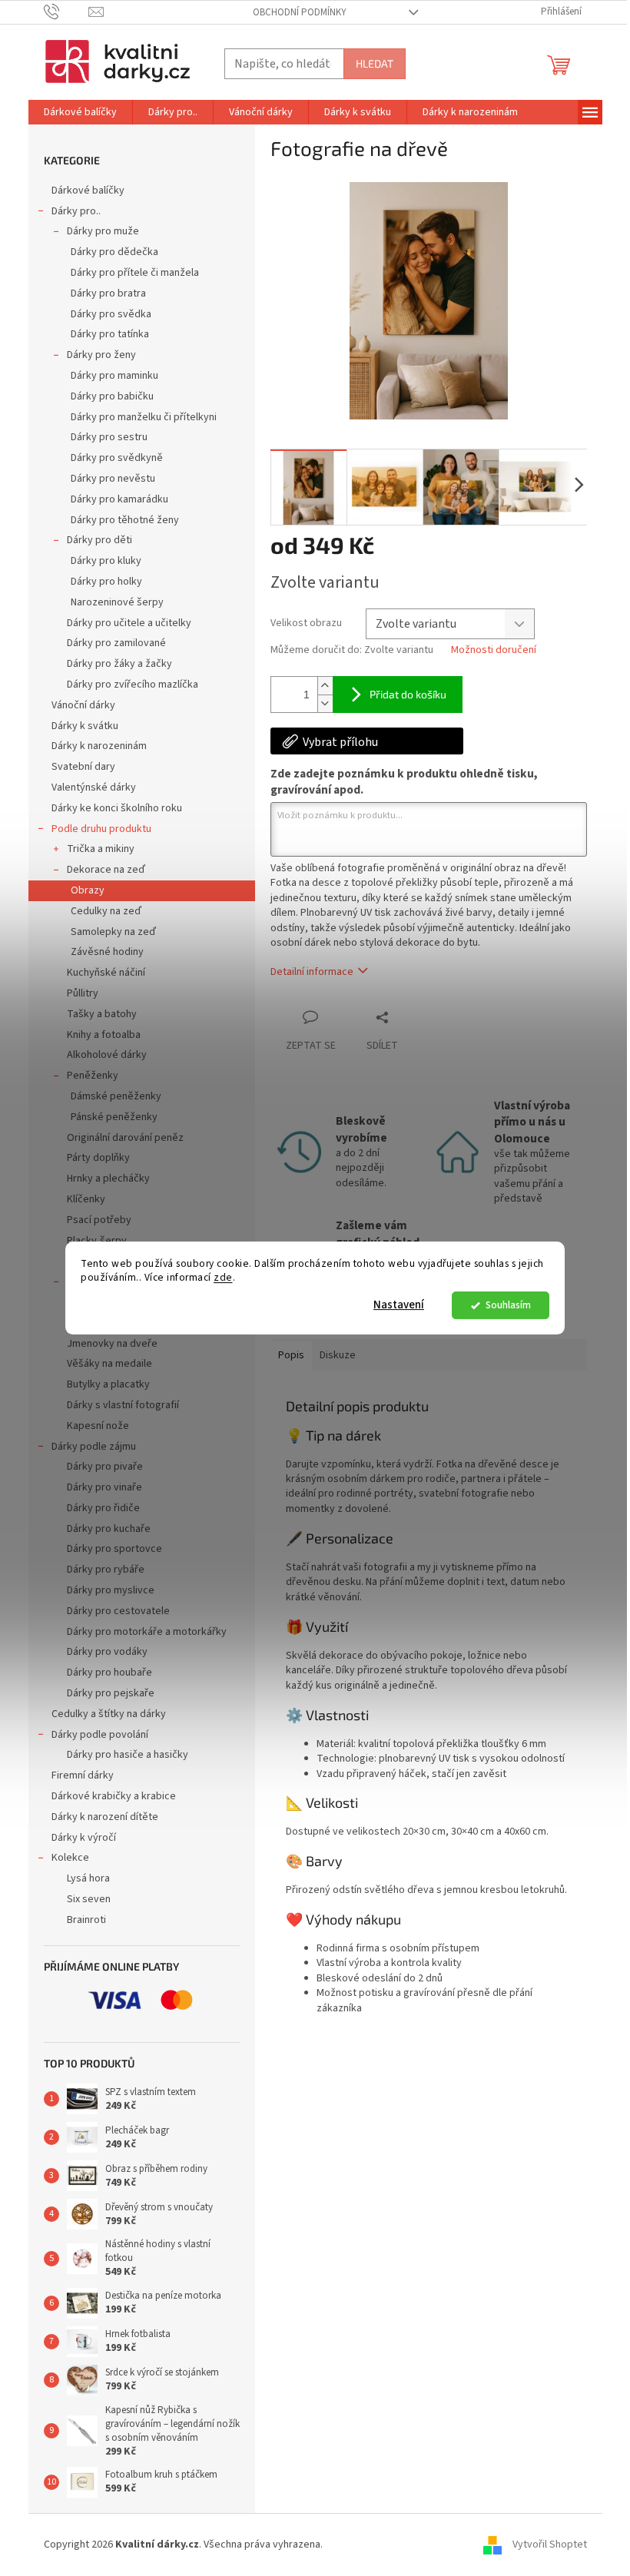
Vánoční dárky (83, 705)
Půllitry (83, 993)
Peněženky (93, 1076)
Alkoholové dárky (107, 1055)
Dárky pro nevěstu (113, 479)
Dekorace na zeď (106, 870)
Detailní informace (312, 972)
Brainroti (86, 1920)
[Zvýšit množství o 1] (325, 686)
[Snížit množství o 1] (325, 703)
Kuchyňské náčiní (106, 973)
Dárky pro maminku (114, 376)
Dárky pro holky (106, 582)
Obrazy (88, 890)
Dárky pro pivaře (105, 1467)
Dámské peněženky (116, 1096)
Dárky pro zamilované (116, 643)
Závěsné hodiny (107, 952)
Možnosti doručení (494, 650)
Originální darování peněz (125, 1138)
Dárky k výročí (84, 1838)
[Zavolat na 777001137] (66, 12)
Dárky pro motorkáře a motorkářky (147, 1632)
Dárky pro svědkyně (117, 458)
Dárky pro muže (103, 231)
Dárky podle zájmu (94, 1447)
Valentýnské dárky (94, 787)
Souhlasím (508, 1305)
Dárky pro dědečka (114, 252)
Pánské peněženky (114, 1117)
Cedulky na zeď (106, 911)
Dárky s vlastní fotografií (123, 1405)
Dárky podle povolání (100, 1735)
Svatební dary (83, 767)
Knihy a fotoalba (104, 1035)
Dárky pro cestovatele (118, 1611)
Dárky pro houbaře (109, 1673)
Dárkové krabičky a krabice (114, 1796)
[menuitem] (80, 112)
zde (223, 1278)
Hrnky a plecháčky (108, 1179)
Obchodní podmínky (300, 12)
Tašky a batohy (102, 1014)
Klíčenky (86, 1199)
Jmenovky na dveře (112, 1344)
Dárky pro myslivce (111, 1590)
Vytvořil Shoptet (550, 2545)
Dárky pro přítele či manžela (135, 273)
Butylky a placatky (108, 1384)
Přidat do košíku (408, 694)
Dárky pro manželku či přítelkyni (144, 417)
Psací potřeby (99, 1220)
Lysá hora (88, 1878)
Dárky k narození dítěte (105, 1817)
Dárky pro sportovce (114, 1549)
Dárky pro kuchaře (109, 1529)
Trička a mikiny (101, 849)
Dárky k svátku (85, 726)
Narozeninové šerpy (117, 602)
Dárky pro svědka (111, 314)
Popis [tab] (291, 1355)
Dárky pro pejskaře (111, 1693)
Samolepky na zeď (113, 932)
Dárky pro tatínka (110, 334)
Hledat (375, 63)
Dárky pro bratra (108, 293)
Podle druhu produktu (101, 829)
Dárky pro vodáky (107, 1652)
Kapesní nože (98, 1426)
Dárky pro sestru (109, 437)
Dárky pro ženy (101, 355)
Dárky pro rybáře (106, 1570)
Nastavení (399, 1305)
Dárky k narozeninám (99, 746)
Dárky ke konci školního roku (117, 808)
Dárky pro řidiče (103, 1508)
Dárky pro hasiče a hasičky (128, 1755)
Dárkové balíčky (88, 191)
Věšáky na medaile (109, 1364)
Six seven (89, 1899)
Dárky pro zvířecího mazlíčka (133, 685)
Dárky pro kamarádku (119, 499)
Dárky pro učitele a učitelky (129, 623)
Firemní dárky (83, 1775)
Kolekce (70, 1858)
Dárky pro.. (76, 211)
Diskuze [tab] (338, 1355)
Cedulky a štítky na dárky (109, 1714)
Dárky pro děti (99, 540)
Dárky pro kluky (106, 561)
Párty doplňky (98, 1158)
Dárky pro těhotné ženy (125, 520)
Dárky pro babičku (112, 396)
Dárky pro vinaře (104, 1487)
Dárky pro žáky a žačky (119, 664)
